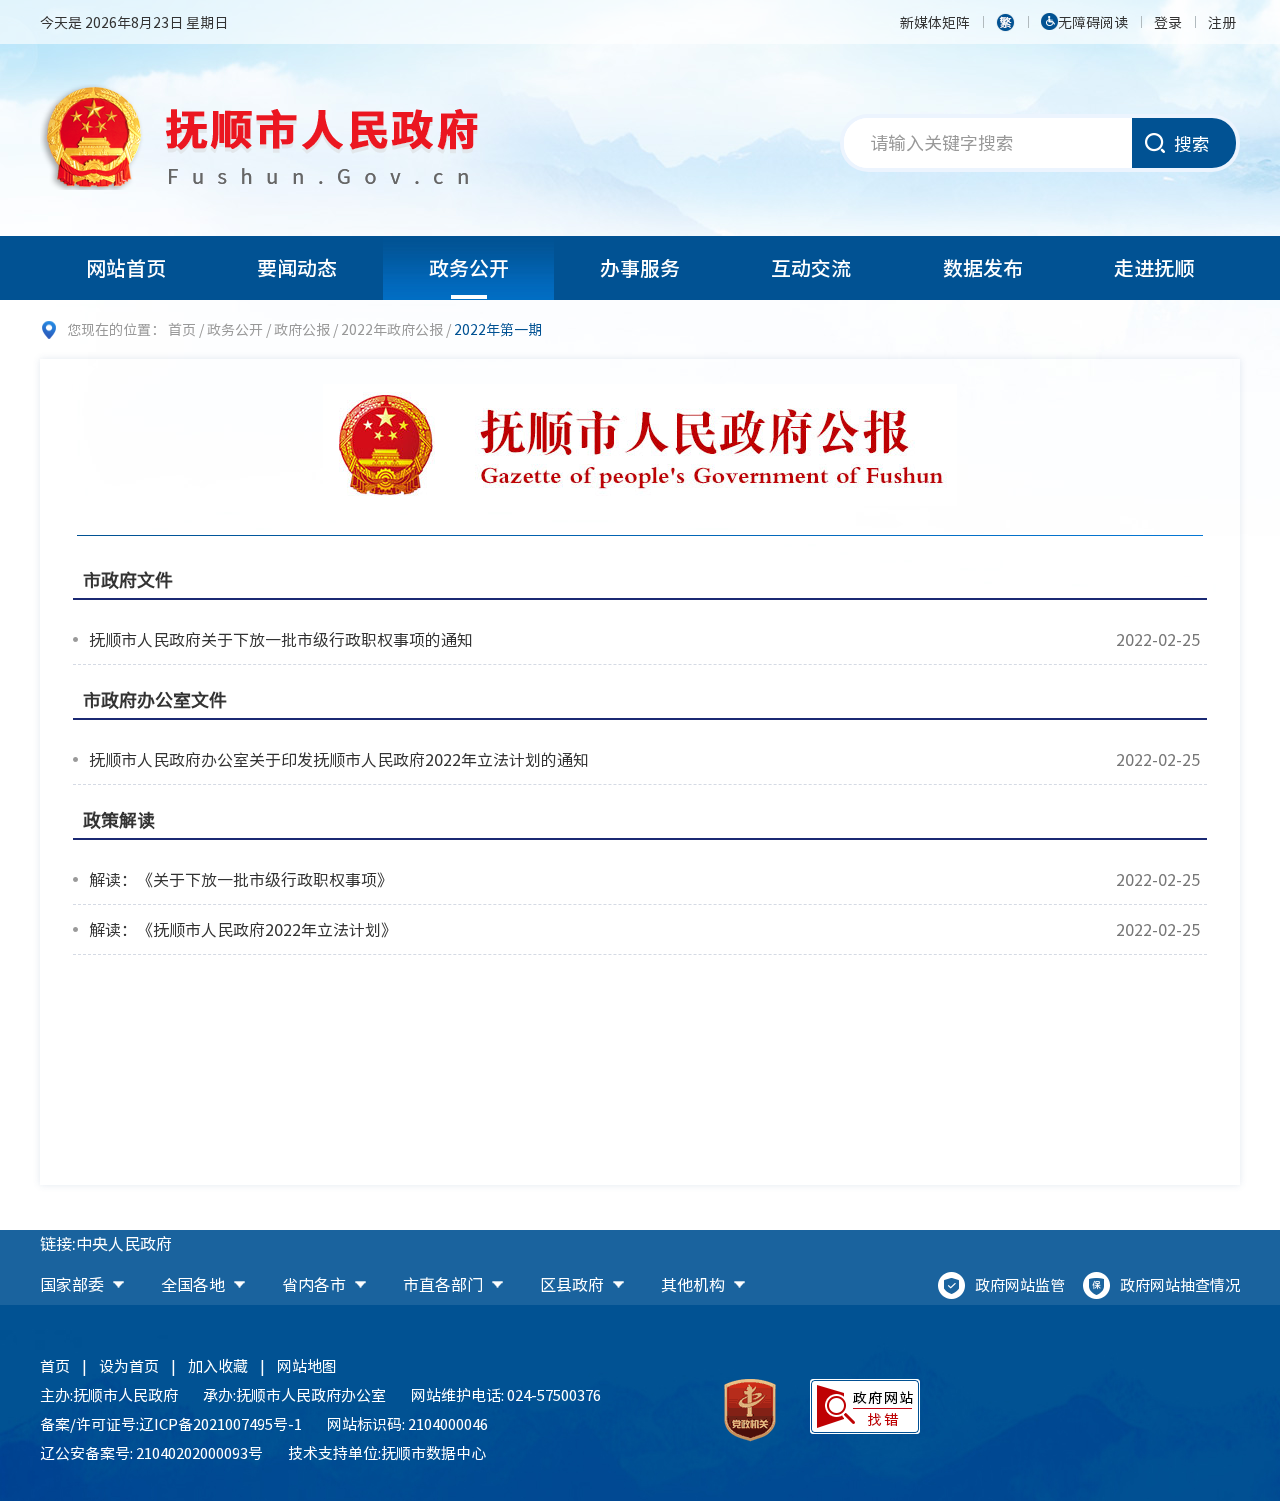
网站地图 (307, 1366)
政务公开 (469, 267)
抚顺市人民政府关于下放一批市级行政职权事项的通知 (281, 639)
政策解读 (119, 819)
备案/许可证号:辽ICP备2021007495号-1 (171, 1424)
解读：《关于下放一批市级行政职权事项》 (241, 879)
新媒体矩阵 (935, 22)
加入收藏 (218, 1366)
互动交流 (811, 267)
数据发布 (983, 267)
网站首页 (126, 267)
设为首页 (129, 1366)
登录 (1168, 22)
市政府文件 (128, 579)
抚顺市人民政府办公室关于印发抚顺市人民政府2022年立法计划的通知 (339, 759)
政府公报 (302, 329)
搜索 (1192, 143)
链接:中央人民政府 (106, 1243)
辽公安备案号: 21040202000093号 (151, 1453)
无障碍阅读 (1093, 22)
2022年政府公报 (392, 329)
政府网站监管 (1020, 1285)
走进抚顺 (1154, 267)
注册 (1222, 22)
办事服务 (640, 267)
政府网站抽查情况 (1180, 1285)
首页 (182, 329)
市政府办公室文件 (155, 699)
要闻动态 (297, 267)
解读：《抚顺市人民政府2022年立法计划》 (243, 929)
